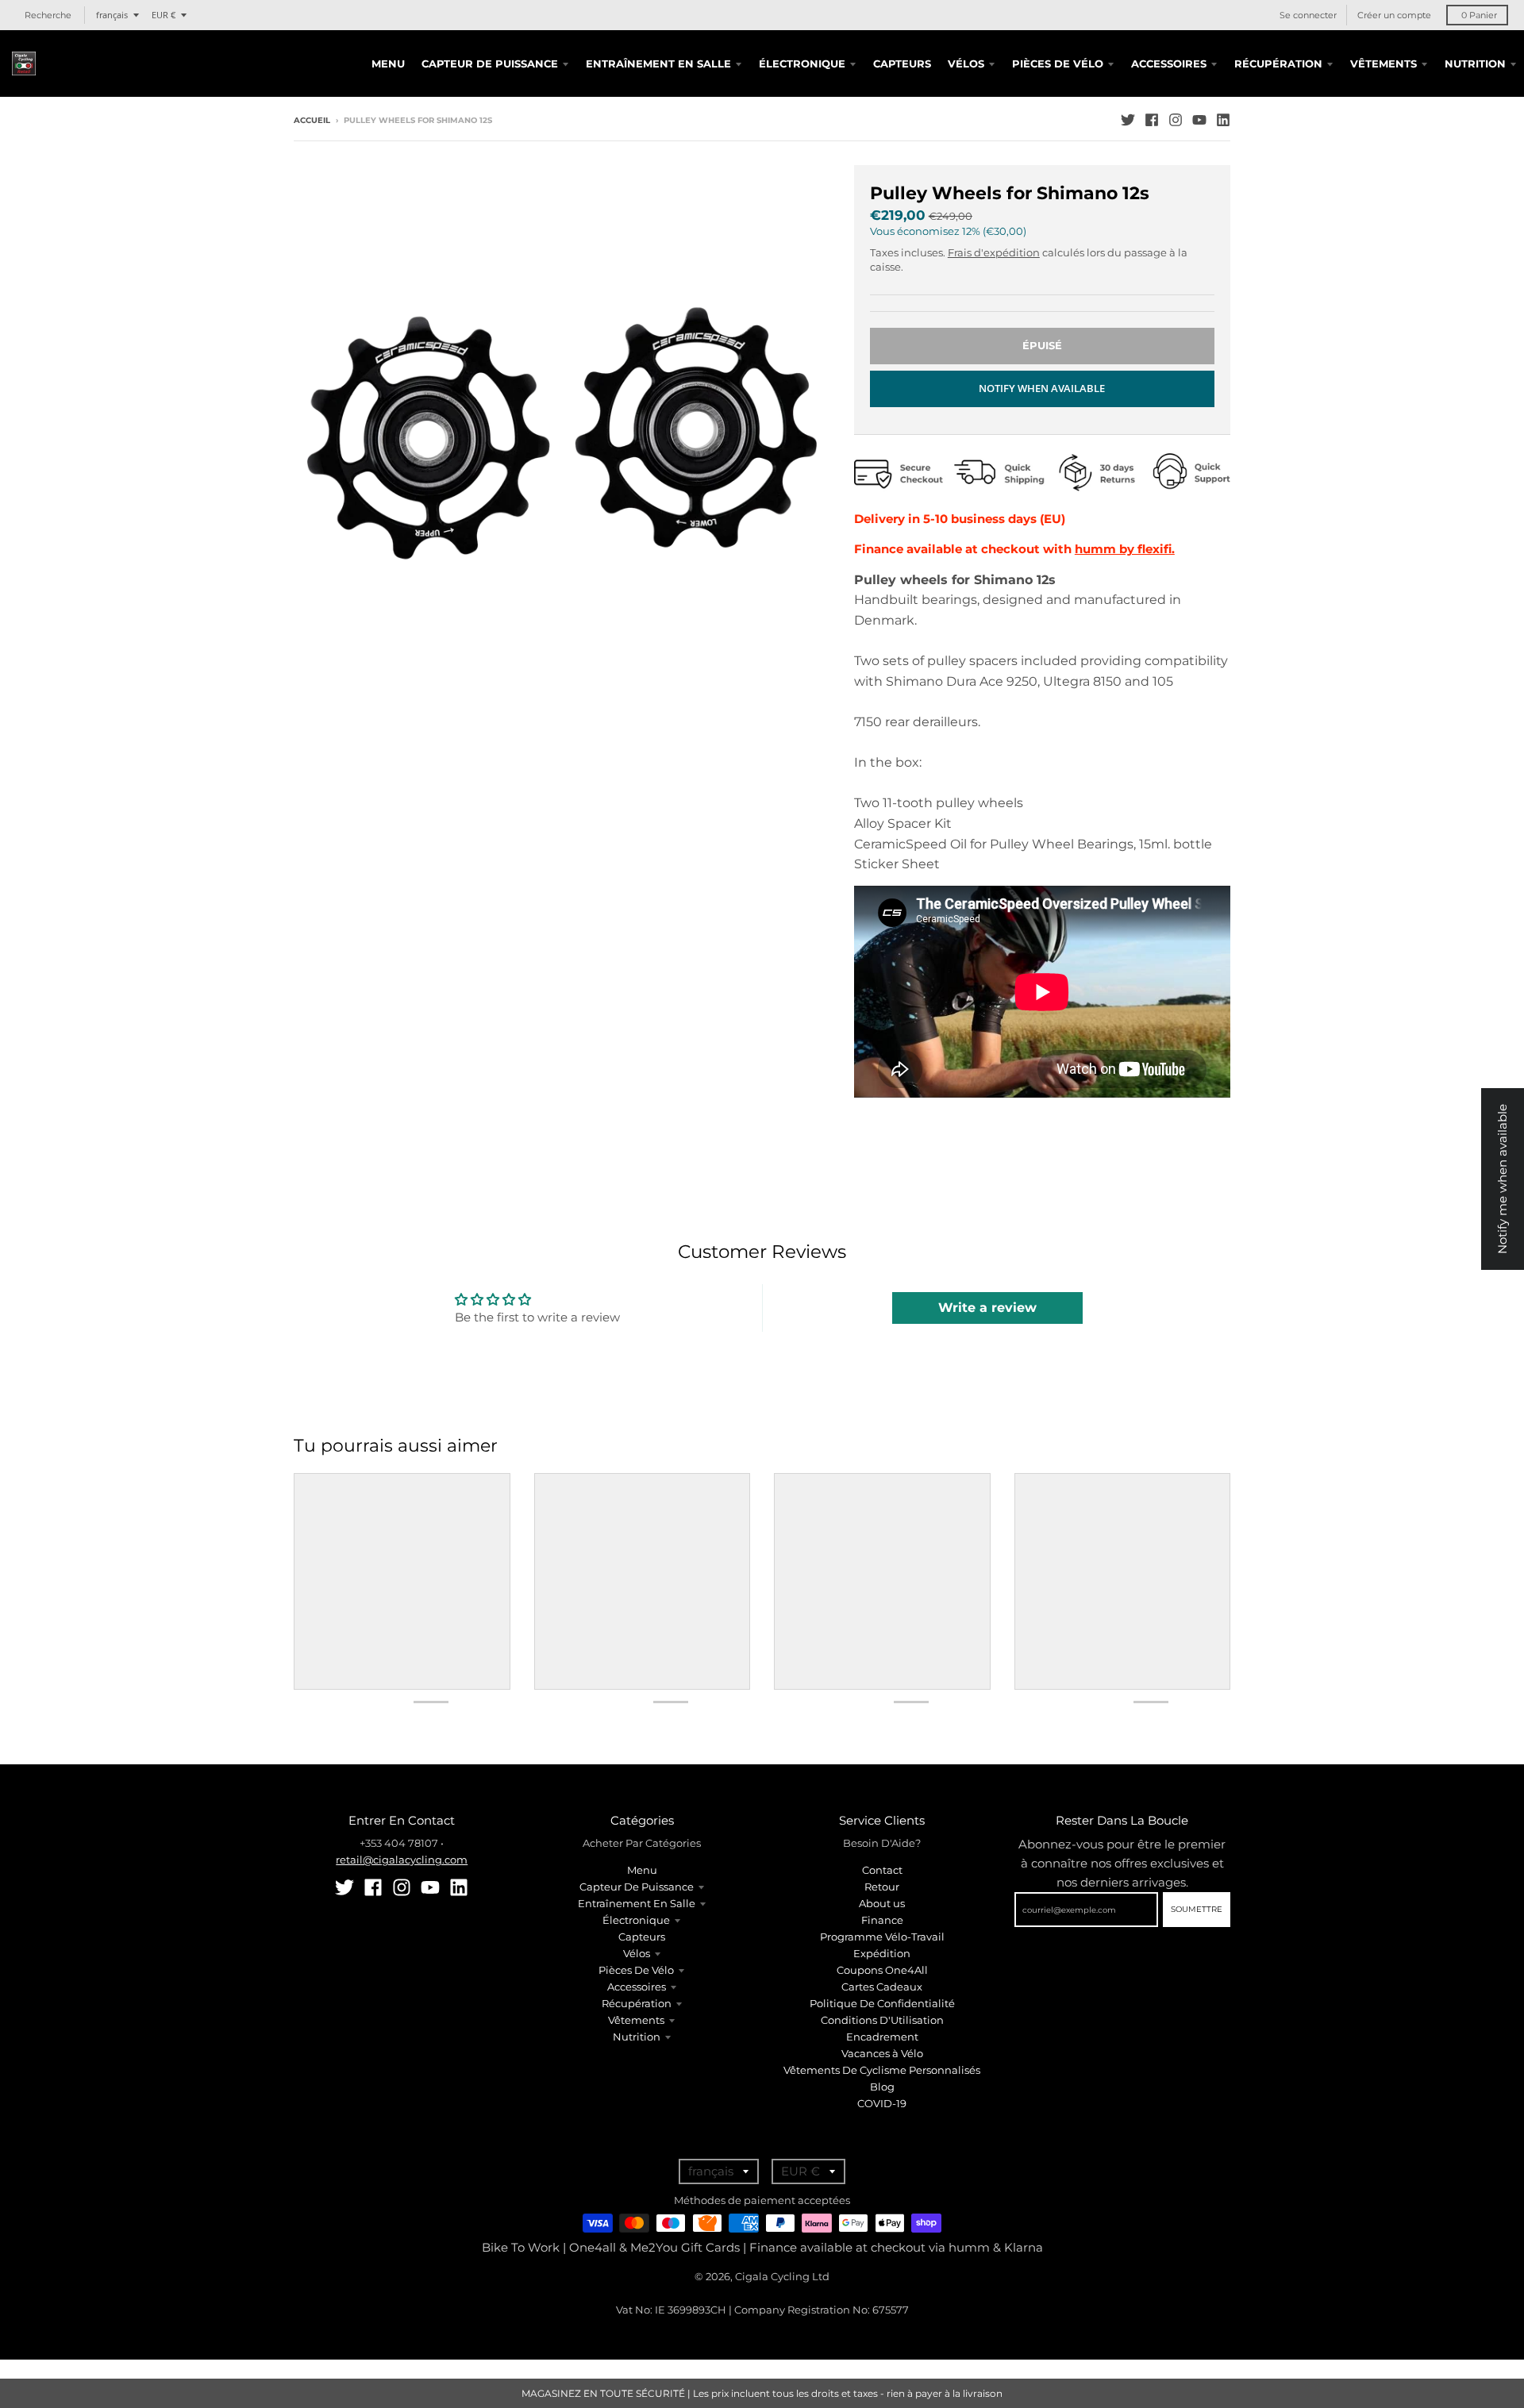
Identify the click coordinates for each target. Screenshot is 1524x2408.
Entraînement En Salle (637, 1903)
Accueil (312, 120)
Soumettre (1197, 1909)
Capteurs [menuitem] (902, 63)
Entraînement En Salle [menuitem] (658, 63)
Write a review (987, 1308)
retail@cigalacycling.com (402, 1860)
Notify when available (1042, 388)
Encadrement (882, 2037)
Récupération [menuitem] (1278, 63)
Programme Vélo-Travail (882, 1937)
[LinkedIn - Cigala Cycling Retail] (1223, 120)
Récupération (637, 2003)
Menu (642, 1870)
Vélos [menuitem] (966, 63)
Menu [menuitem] (388, 63)
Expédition (882, 1953)
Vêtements (636, 2020)
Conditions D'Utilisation (882, 2020)
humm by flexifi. (1125, 549)
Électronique (636, 1920)
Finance (882, 1920)
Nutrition (637, 2037)
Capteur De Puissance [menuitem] (490, 63)
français (112, 15)
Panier (1479, 15)
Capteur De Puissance (637, 1887)
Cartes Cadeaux (882, 1987)
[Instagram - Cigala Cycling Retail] (1176, 120)
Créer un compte (1394, 15)
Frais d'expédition (994, 252)
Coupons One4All (882, 1970)
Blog (882, 2087)
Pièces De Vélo (636, 1970)
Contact (882, 1870)
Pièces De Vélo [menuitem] (1058, 63)
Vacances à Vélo (882, 2053)
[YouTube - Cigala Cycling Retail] (1199, 120)
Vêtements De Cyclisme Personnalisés (882, 2070)
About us (882, 1903)
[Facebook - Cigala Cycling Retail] (1152, 120)
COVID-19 (882, 2103)
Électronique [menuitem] (802, 63)
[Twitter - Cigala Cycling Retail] (1128, 120)
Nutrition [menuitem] (1475, 63)
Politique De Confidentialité (882, 2003)
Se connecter (1308, 15)
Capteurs (642, 1937)
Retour (882, 1887)
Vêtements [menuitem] (1384, 63)
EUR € (164, 15)
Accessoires (637, 1987)
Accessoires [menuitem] (1169, 63)
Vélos (637, 1953)
